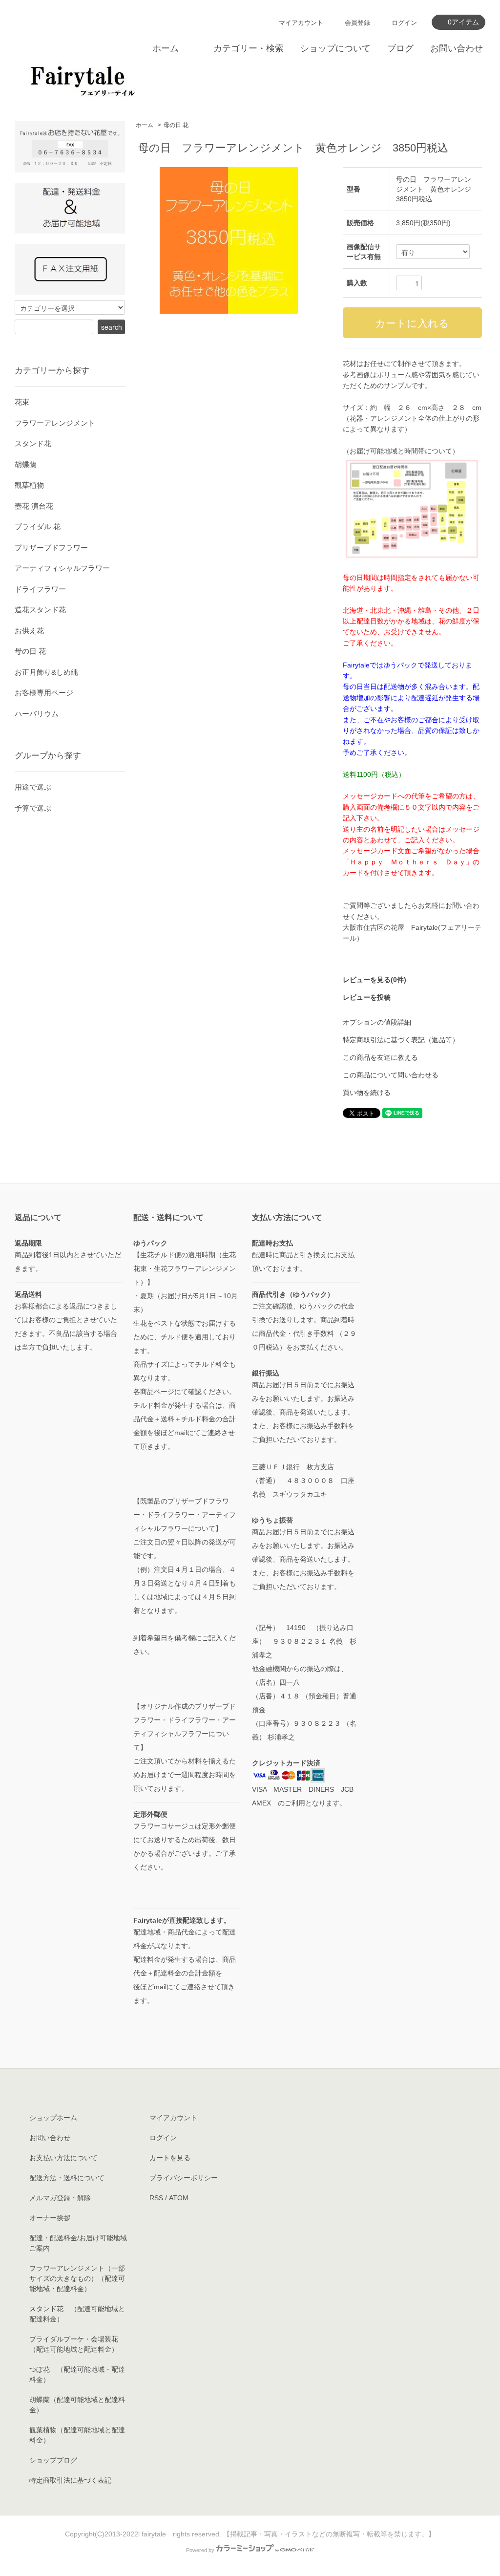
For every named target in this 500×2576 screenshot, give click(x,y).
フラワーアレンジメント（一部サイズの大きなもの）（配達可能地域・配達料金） (77, 2278)
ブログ (400, 48)
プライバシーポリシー (184, 2178)
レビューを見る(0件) (375, 980)
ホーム (166, 48)
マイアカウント (301, 23)
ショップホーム (53, 2118)
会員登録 (357, 23)
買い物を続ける (367, 1093)
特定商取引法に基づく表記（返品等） (401, 1040)
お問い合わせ (457, 48)
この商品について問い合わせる (391, 1075)
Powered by (200, 2550)
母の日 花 (176, 125)
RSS (156, 2198)
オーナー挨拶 (50, 2218)
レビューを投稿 (367, 997)
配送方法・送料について (67, 2178)
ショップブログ (53, 2460)
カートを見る (170, 2158)
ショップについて (335, 48)
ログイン (404, 23)
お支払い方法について (63, 2158)
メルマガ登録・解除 (60, 2198)
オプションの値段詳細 (377, 1022)
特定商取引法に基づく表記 (70, 2480)
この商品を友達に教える (380, 1057)
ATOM (179, 2198)
